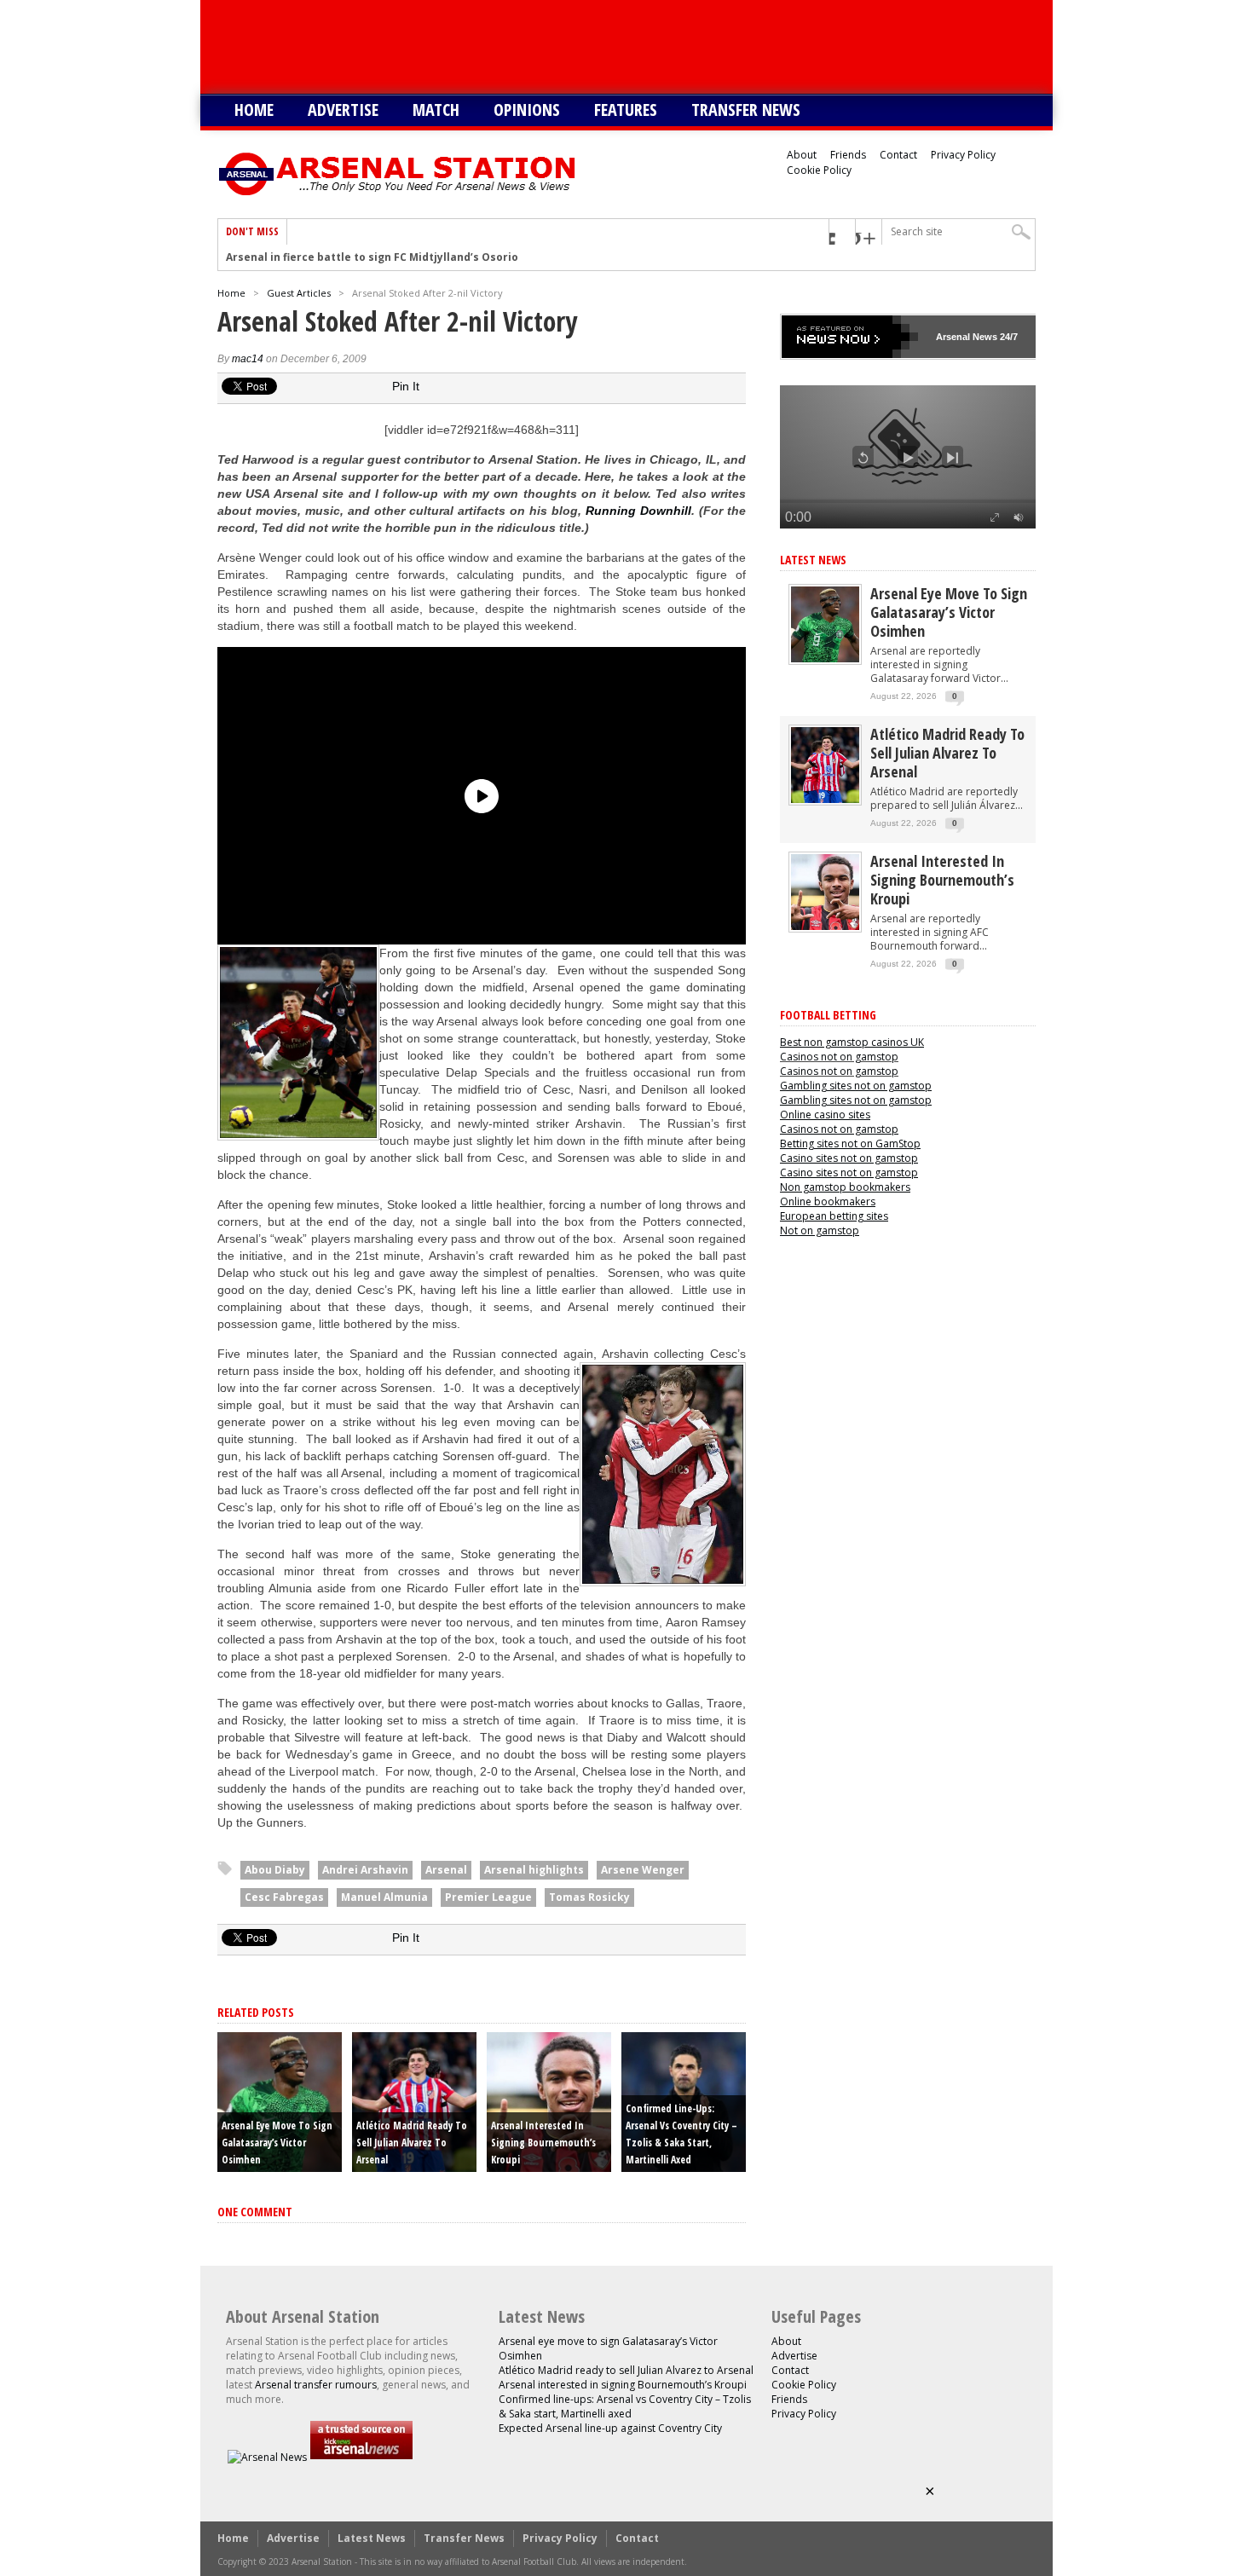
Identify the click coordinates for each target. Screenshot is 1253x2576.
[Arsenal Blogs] (361, 2457)
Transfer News (746, 110)
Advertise (343, 110)
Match (436, 110)
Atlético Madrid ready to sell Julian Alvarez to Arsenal (412, 2143)
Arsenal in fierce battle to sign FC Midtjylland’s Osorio (372, 257)
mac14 (248, 359)
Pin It (406, 386)
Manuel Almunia (384, 1897)
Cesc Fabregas (284, 1897)
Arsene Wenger (643, 1870)
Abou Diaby (275, 1870)
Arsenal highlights (534, 1870)
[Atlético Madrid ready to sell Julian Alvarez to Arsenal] (825, 799)
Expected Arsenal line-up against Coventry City (610, 2428)
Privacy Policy (963, 155)
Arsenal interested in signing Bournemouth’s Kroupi (543, 2143)
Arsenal (446, 1870)
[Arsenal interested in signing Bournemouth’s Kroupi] (825, 926)
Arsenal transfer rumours (316, 2385)
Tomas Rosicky (589, 1897)
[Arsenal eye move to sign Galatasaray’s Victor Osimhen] (825, 658)
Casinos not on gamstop (839, 1057)
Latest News (813, 560)
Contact (898, 155)
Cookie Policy (819, 170)
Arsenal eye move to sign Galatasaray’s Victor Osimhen (277, 2143)
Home (254, 110)
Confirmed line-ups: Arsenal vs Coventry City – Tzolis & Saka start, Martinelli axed (625, 2406)
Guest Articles (299, 293)
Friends (848, 155)
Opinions (527, 110)
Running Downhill (638, 511)
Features (626, 110)
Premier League (488, 1897)
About (802, 155)
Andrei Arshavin (365, 1870)
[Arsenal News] (267, 2457)
